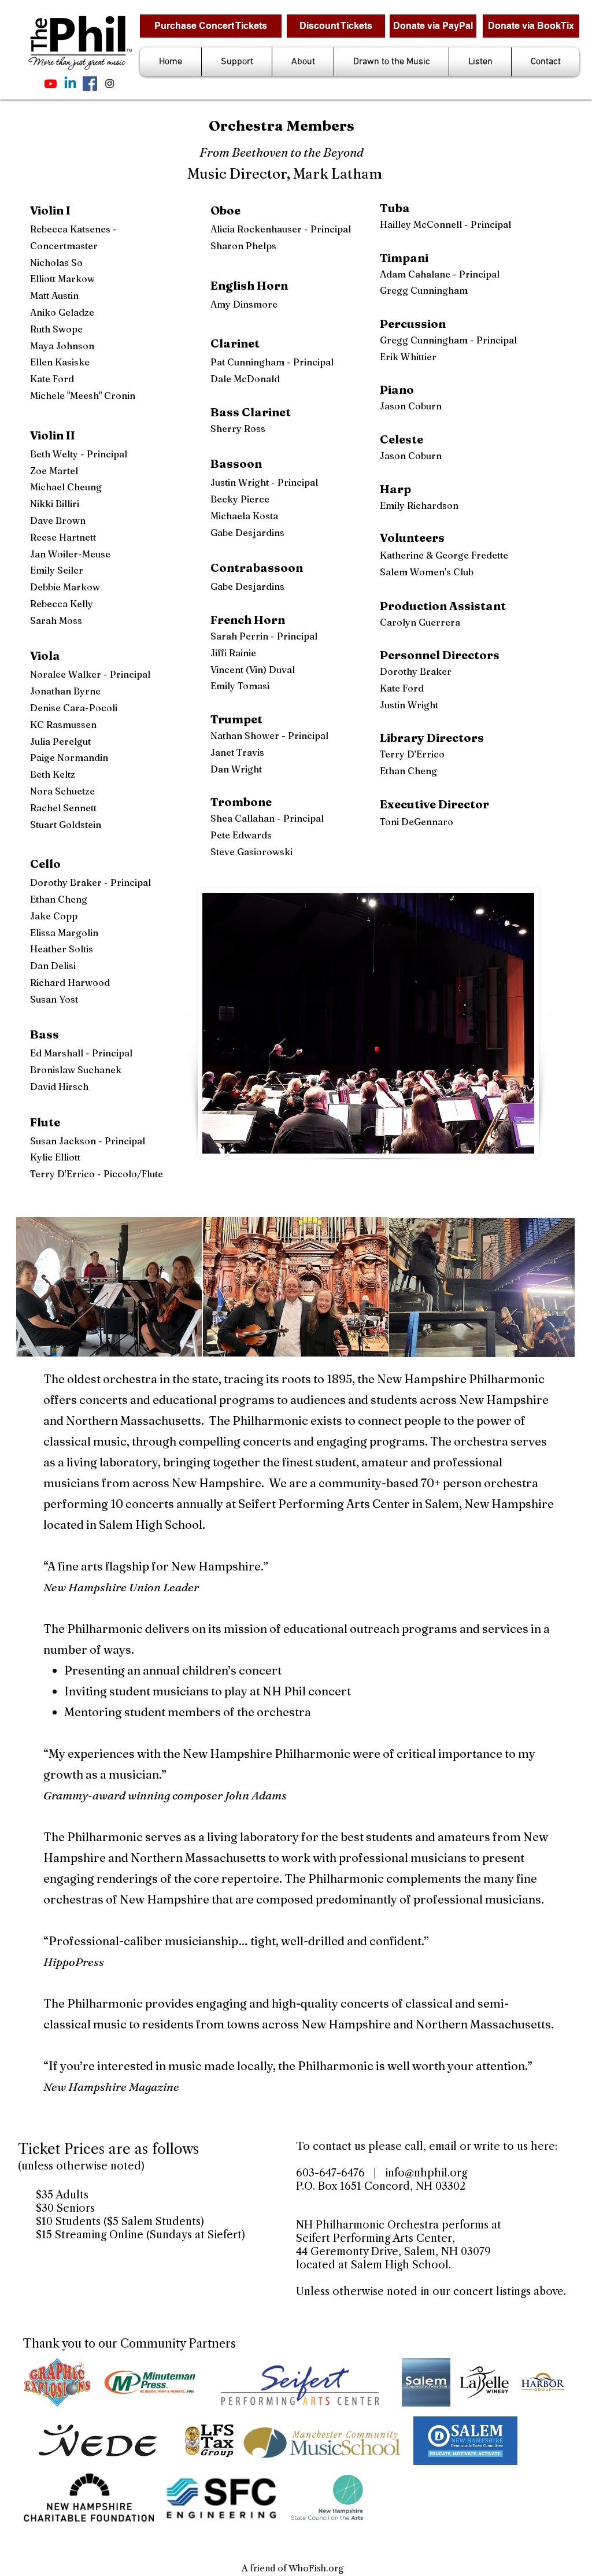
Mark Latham (338, 174)
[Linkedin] (70, 84)
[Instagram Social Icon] (110, 84)
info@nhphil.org (426, 2173)
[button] (237, 62)
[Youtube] (51, 84)
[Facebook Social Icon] (90, 84)
